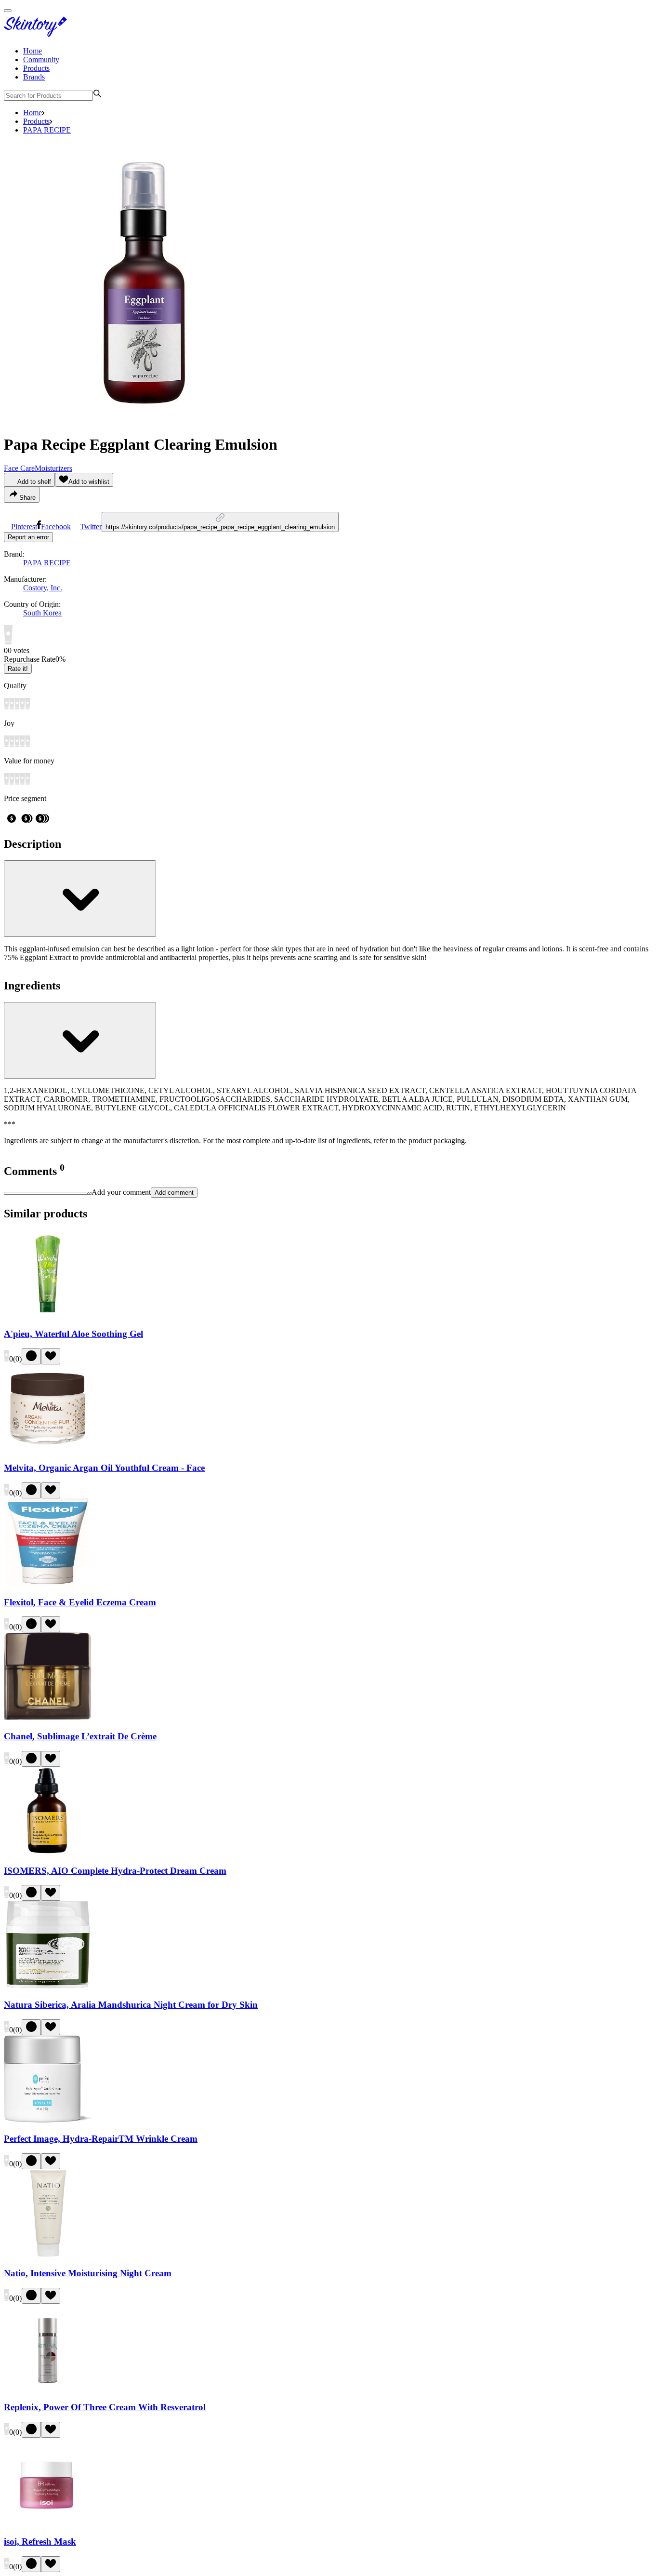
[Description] (80, 899)
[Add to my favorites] (51, 1356)
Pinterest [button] (24, 527)
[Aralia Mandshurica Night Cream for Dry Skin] (48, 1986)
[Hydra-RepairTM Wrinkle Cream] (48, 2120)
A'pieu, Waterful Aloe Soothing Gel (73, 1334)
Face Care (19, 468)
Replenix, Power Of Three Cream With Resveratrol (105, 2407)
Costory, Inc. (43, 588)
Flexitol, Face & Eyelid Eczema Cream (80, 1602)
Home (33, 51)
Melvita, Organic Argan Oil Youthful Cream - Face (104, 1468)
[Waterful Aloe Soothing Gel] (48, 1315)
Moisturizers (53, 468)
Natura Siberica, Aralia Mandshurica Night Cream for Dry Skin (131, 2005)
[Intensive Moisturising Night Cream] (48, 2254)
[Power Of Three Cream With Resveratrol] (48, 2389)
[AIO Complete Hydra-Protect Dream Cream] (48, 1852)
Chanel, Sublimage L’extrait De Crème (80, 1736)
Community (41, 60)
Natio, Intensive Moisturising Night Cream (88, 2273)
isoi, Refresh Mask (40, 2542)
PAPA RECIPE (47, 130)
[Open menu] (8, 11)
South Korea (42, 613)
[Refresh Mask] (48, 2523)
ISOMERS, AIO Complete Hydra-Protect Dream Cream (115, 1871)
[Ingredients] (80, 1040)
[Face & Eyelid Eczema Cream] (48, 1583)
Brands (34, 77)
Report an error (28, 537)
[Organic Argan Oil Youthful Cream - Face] (48, 1449)
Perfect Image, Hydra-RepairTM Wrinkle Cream (101, 2139)
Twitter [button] (91, 527)
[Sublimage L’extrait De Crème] (48, 1717)
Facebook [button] (56, 527)
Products (36, 68)
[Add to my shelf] (31, 1356)
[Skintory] (38, 34)
